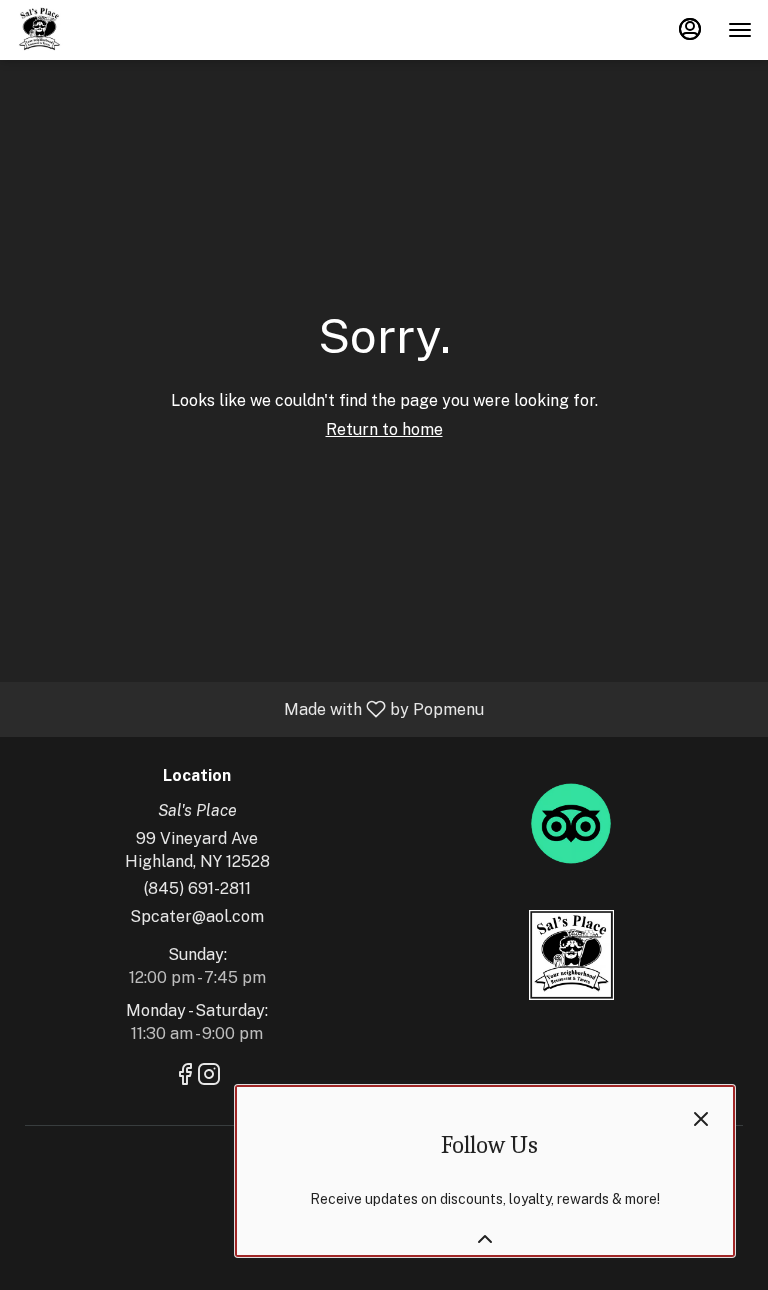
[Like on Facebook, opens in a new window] (185, 1077)
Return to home (384, 429)
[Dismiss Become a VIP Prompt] (701, 1119)
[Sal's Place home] (106, 30)
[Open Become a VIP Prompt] (485, 1239)
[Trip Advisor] (571, 822)
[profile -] (690, 29)
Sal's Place (571, 955)
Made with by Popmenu (249, 708)
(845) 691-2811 (197, 888)
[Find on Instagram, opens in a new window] (209, 1077)
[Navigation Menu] (740, 30)
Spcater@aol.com (197, 916)
